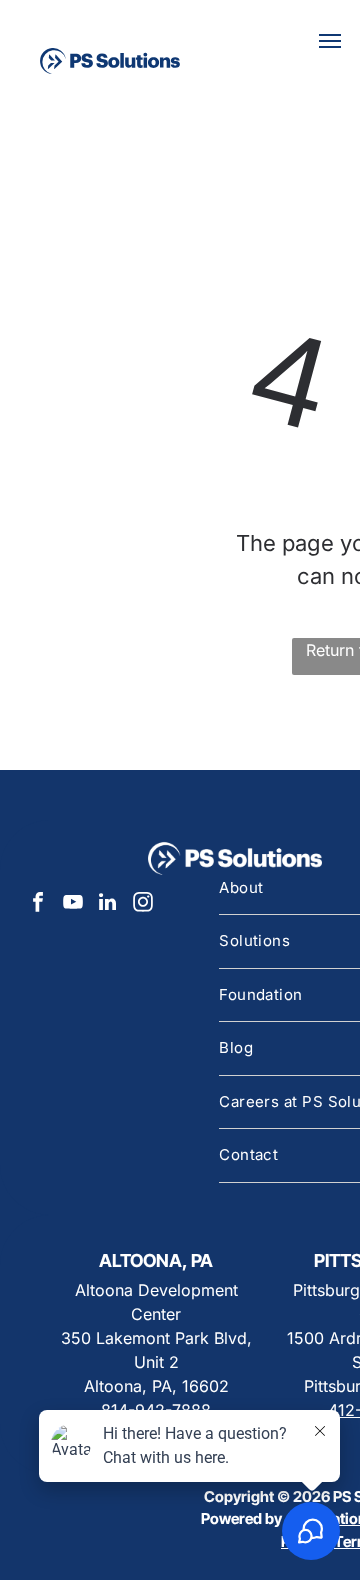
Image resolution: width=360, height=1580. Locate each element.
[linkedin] (108, 904)
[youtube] (73, 904)
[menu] (330, 41)
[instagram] (143, 904)
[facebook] (38, 904)
